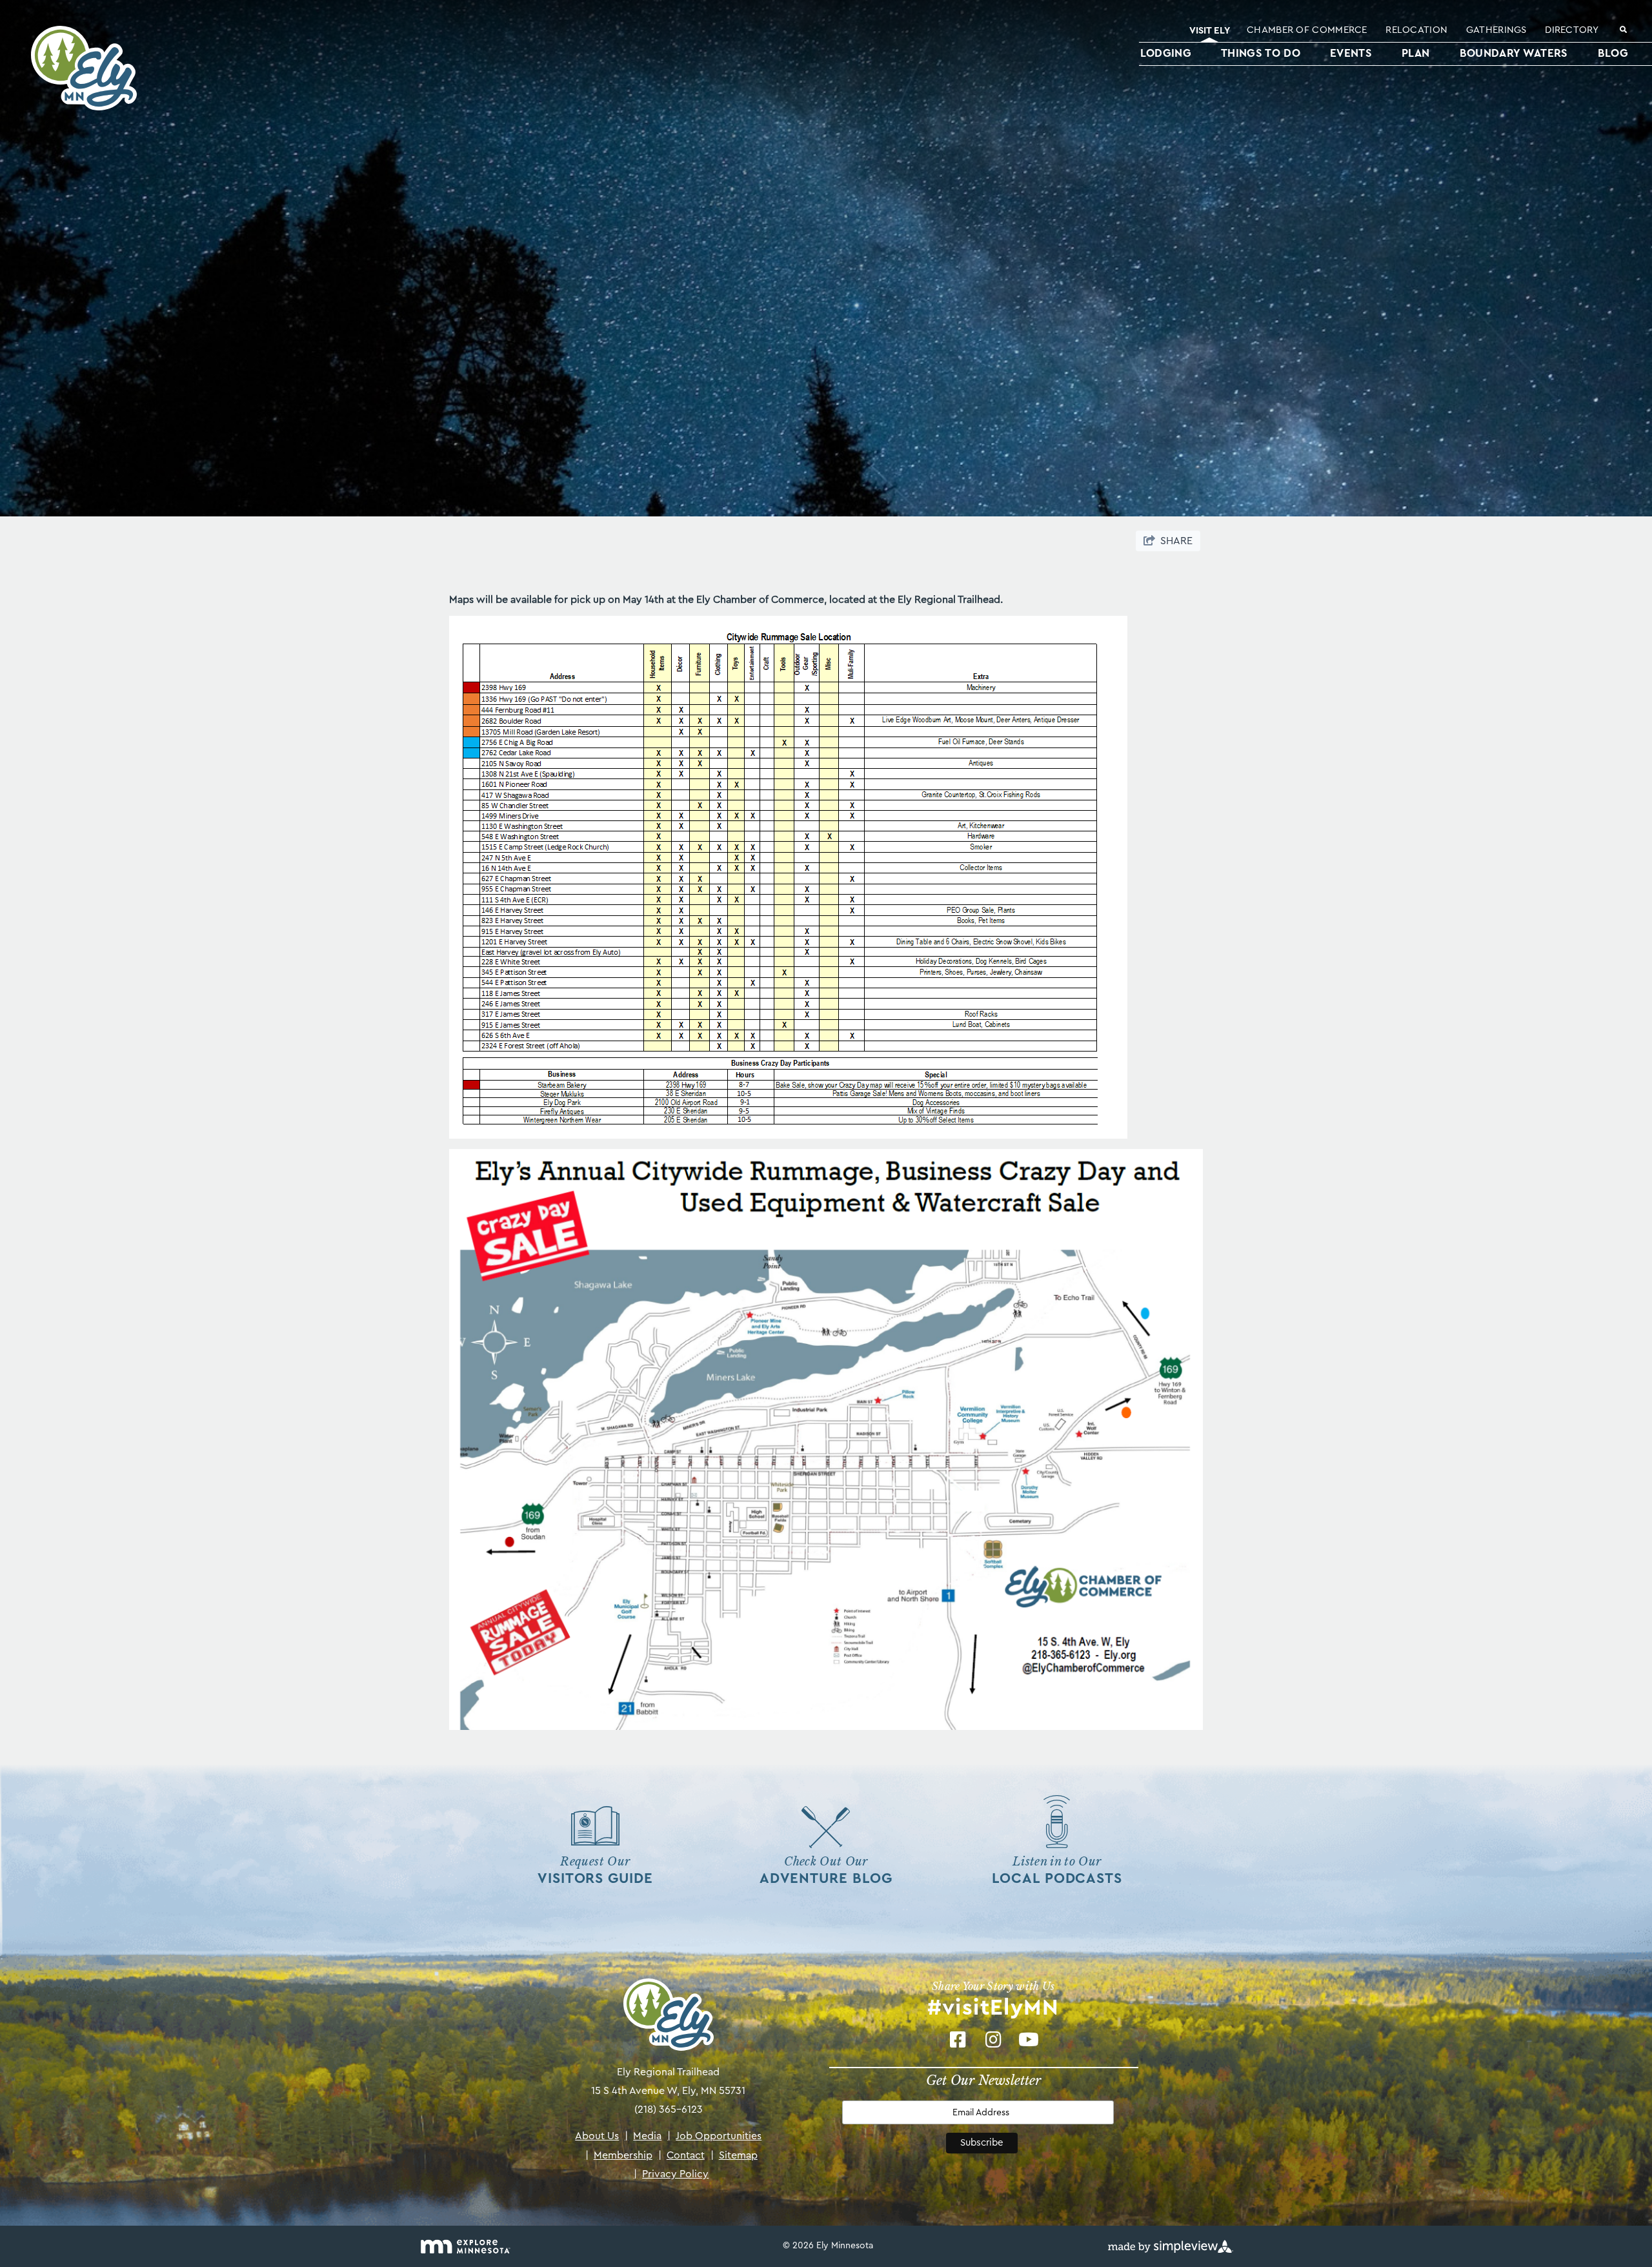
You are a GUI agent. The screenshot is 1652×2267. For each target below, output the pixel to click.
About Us (597, 2136)
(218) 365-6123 (669, 2109)
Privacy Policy (671, 2174)
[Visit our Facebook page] (958, 2039)
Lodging (1166, 53)
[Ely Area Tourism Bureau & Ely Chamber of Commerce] (80, 68)
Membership (619, 2155)
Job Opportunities (714, 2136)
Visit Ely (1210, 31)
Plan (1415, 53)
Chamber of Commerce (1307, 30)
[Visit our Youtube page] (1029, 2039)
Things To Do (1261, 53)
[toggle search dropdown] (1623, 31)
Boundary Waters (1514, 53)
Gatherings (1496, 30)
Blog (1613, 53)
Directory (1572, 30)
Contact (681, 2155)
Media (643, 2136)
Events (1351, 53)
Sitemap (734, 2155)
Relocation (1416, 30)
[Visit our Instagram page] (993, 2039)
